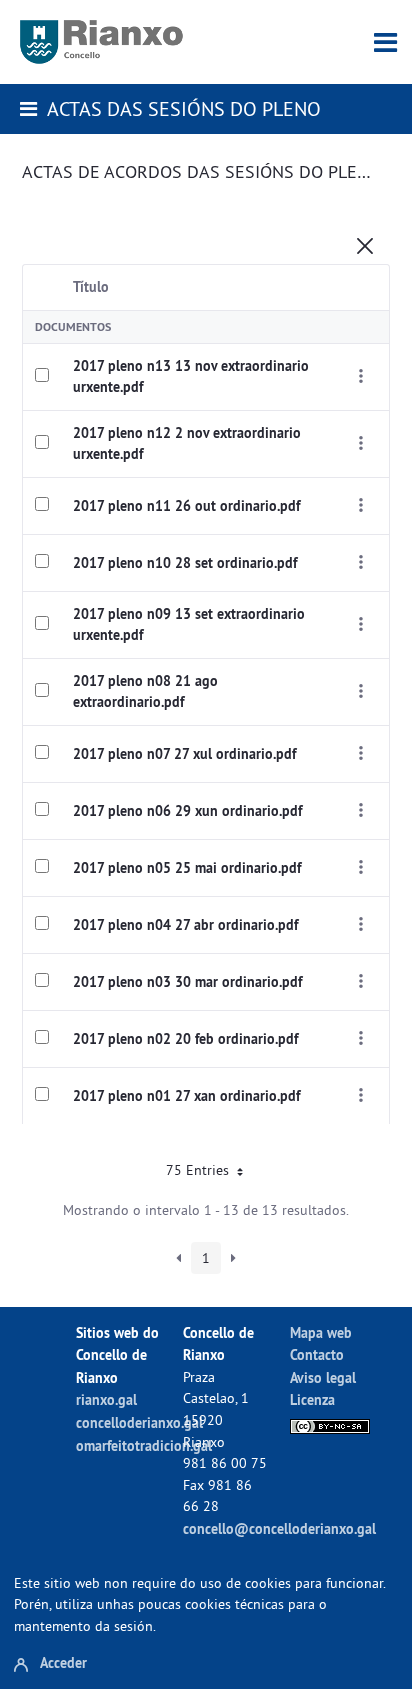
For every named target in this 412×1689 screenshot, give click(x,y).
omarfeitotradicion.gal (144, 1445)
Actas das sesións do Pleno (184, 108)
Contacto (317, 1354)
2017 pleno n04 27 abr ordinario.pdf (185, 925)
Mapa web (321, 1332)
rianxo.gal (106, 1399)
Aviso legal (323, 1377)
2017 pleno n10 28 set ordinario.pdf (185, 563)
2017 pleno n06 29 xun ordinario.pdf (187, 811)
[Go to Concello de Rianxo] (101, 42)
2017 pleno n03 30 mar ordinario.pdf (187, 982)
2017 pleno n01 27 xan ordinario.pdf (186, 1096)
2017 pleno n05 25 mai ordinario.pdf (187, 868)
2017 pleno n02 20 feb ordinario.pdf (185, 1039)
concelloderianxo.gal (139, 1422)
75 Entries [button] (199, 1170)
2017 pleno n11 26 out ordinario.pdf (186, 506)
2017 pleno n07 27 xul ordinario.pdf (184, 754)
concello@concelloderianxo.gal (279, 1528)
